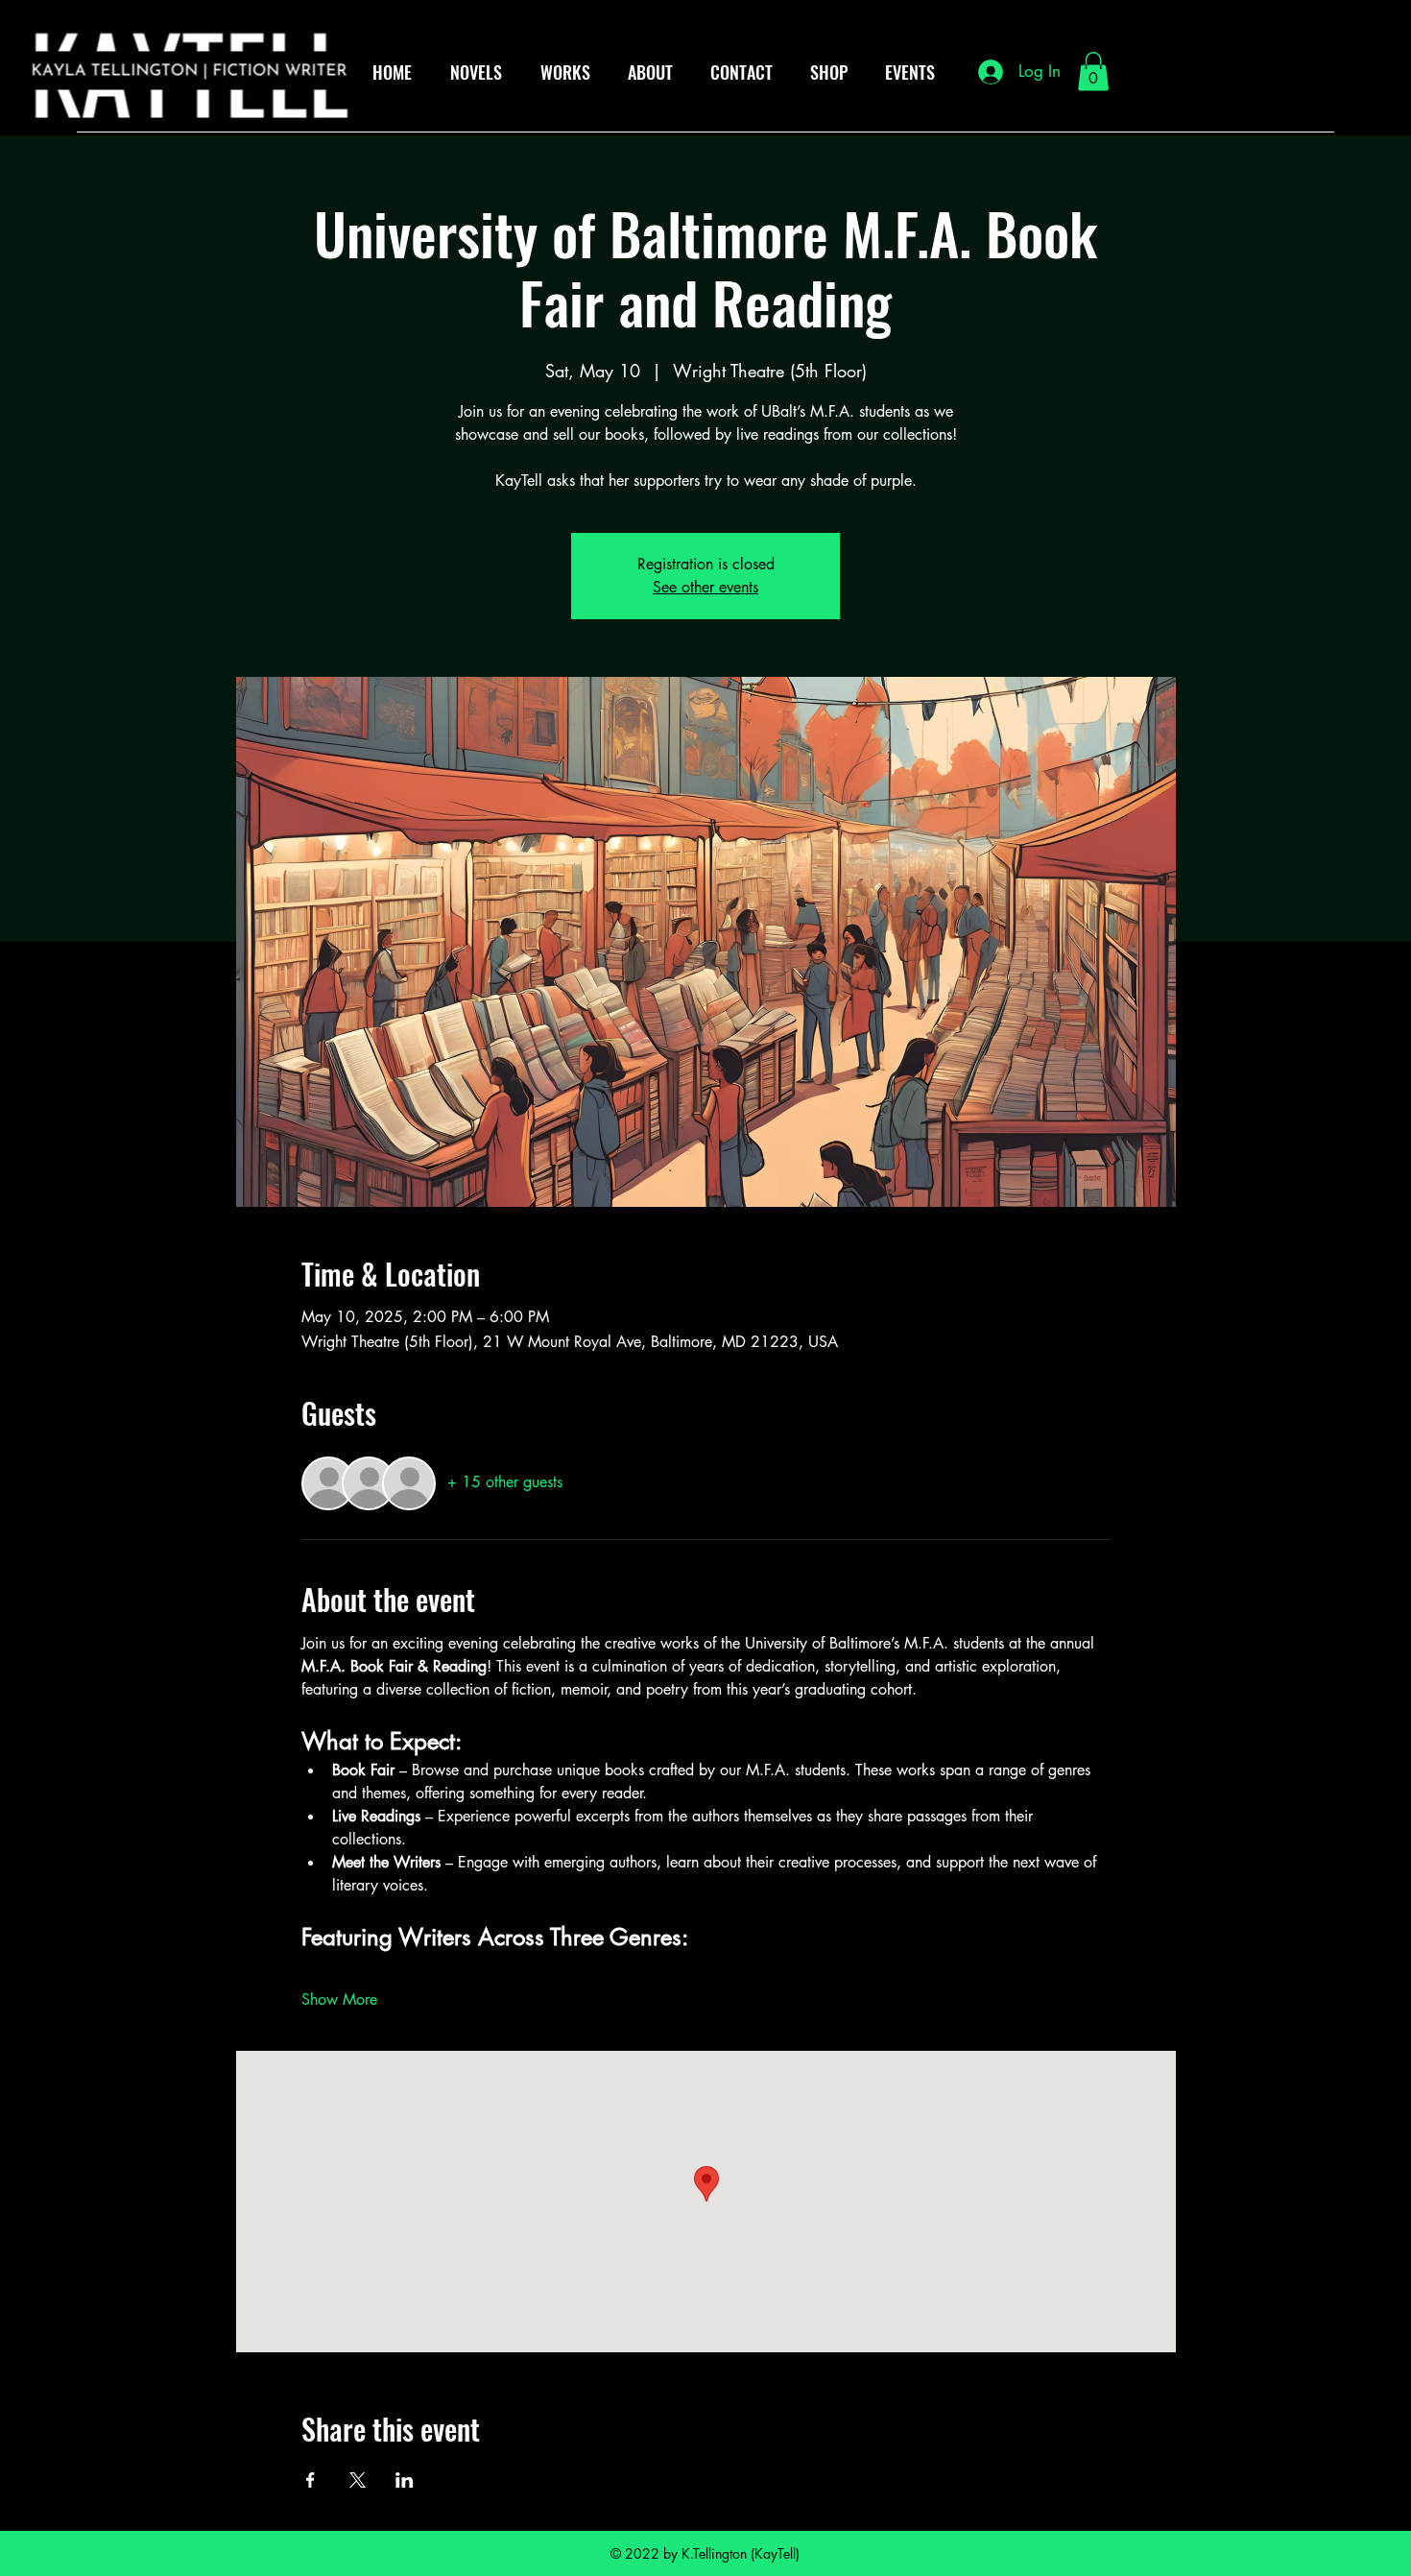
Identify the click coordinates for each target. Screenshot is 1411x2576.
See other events (705, 587)
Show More (339, 1999)
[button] (1093, 72)
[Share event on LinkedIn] (405, 2480)
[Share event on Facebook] (311, 2480)
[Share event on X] (358, 2480)
